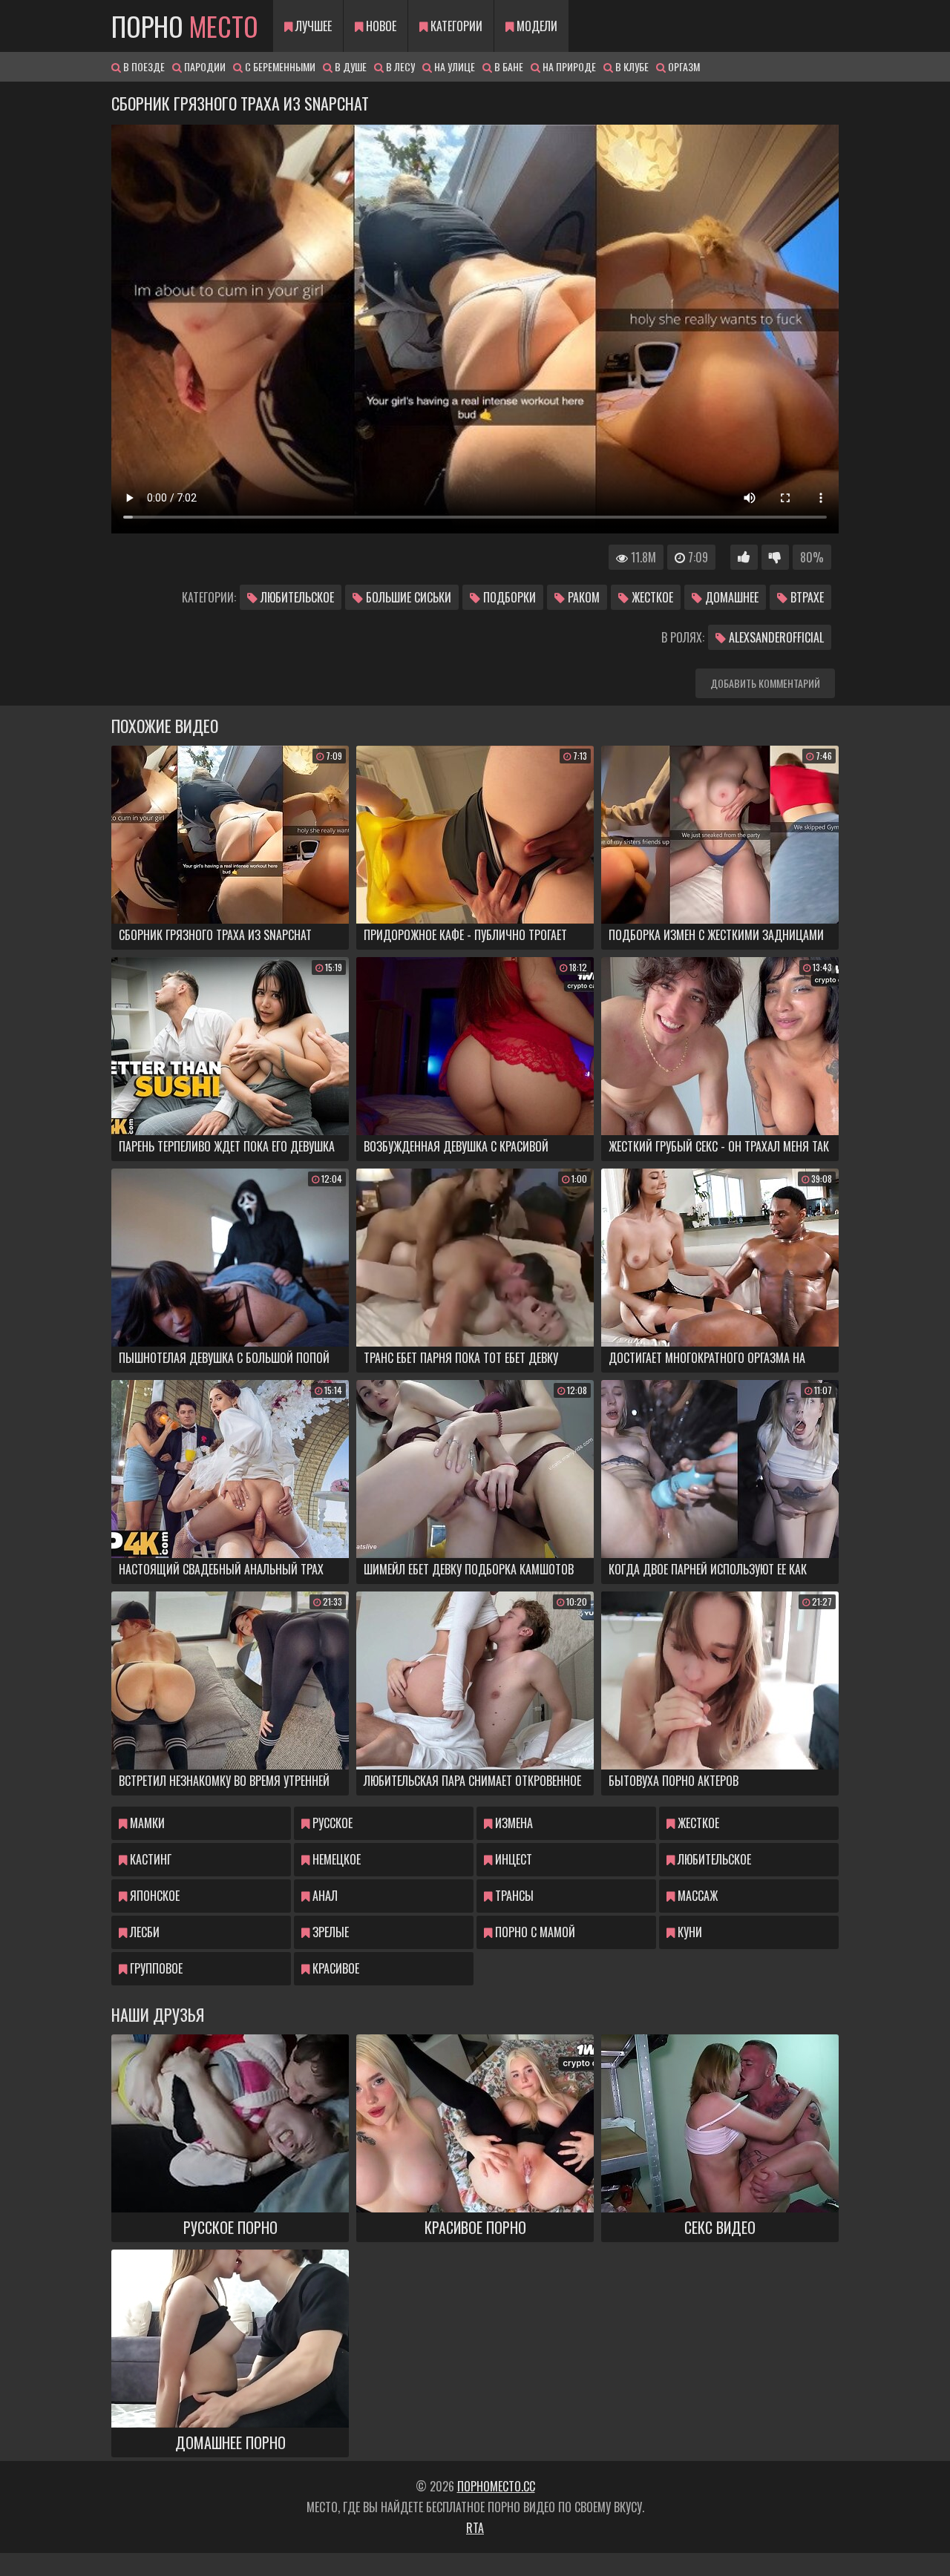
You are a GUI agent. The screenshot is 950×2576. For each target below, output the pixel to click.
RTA (475, 2528)
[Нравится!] (744, 557)
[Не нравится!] (775, 557)
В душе (350, 66)
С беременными (279, 66)
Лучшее (312, 26)
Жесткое (651, 597)
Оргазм (683, 66)
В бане (508, 66)
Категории (455, 26)
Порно (185, 26)
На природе (568, 66)
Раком (582, 597)
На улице (453, 66)
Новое (380, 26)
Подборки (508, 597)
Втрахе (806, 597)
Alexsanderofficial (775, 637)
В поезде (143, 66)
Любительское (296, 597)
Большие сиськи (407, 597)
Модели (535, 26)
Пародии (204, 66)
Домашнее (730, 597)
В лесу (399, 66)
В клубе (631, 66)
